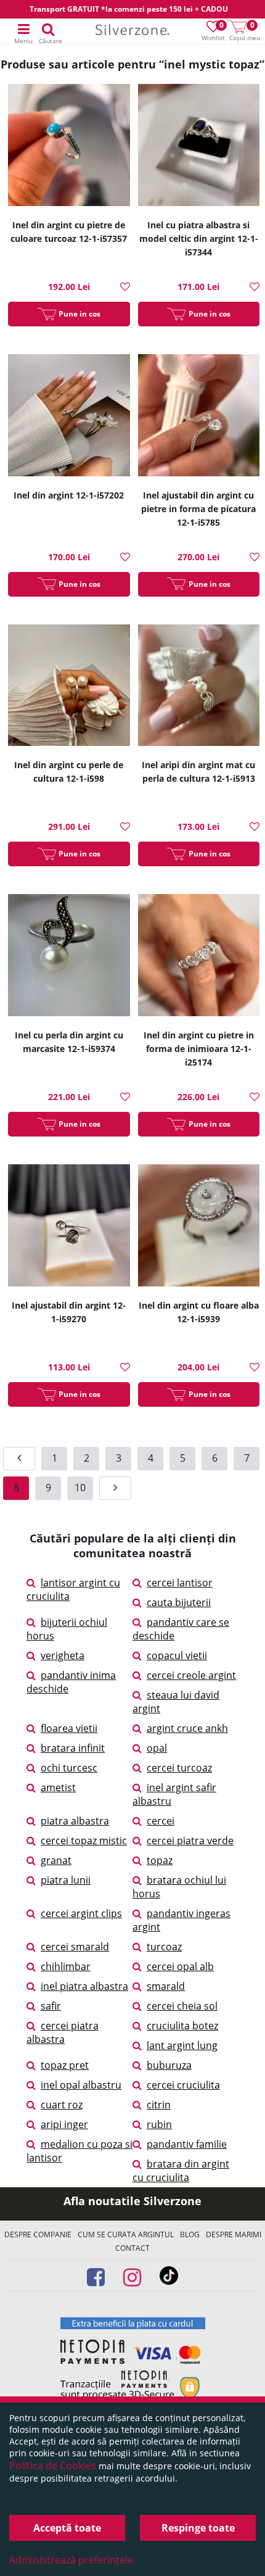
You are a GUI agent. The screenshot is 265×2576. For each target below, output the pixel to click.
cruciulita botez (182, 2026)
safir (51, 2006)
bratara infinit (73, 1748)
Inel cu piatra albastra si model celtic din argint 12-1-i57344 (199, 238)
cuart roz (62, 2105)
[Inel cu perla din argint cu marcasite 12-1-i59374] (69, 957)
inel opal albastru (81, 2085)
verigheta (63, 1655)
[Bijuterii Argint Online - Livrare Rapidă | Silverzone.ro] (132, 32)
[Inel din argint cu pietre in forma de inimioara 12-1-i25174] (199, 957)
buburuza (169, 2065)
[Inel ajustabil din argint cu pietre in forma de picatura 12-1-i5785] (199, 417)
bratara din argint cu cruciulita (181, 2171)
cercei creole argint (191, 1675)
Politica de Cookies (53, 2466)
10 (80, 1488)
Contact (132, 2248)
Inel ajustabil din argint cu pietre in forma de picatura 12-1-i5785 (198, 509)
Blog (190, 2234)
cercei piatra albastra (63, 2032)
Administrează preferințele (71, 2560)
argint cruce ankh (187, 1728)
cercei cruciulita (183, 2085)
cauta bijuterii (179, 1602)
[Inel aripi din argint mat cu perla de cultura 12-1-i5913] (199, 687)
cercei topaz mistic (84, 1841)
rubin (159, 2124)
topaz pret (65, 2065)
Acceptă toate (67, 2528)
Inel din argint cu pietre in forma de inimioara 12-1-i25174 (199, 1049)
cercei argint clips (81, 1913)
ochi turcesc (69, 1768)
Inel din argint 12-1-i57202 (69, 495)
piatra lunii (66, 1880)
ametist (58, 1787)
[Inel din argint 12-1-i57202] (69, 417)
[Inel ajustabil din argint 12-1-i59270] (69, 1227)
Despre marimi (234, 2234)
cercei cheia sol (182, 2006)
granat (56, 1860)
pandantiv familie (187, 2144)
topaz (160, 1860)
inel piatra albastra (84, 1986)
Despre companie (38, 2234)
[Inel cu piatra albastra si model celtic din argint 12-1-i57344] (199, 147)
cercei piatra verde (190, 1841)
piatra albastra (75, 1821)
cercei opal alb (180, 1966)
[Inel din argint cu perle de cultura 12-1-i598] (69, 687)
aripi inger (64, 2124)
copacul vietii (177, 1655)
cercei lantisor (180, 1583)
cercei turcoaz (179, 1768)
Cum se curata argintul (126, 2234)
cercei (161, 1821)
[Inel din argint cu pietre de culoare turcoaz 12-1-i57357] (69, 147)
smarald (166, 1986)
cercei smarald (75, 1947)
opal (157, 1748)
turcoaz (164, 1947)
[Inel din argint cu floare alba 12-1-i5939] (199, 1227)
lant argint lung (182, 2045)
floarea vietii (69, 1728)
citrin (159, 2105)
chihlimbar (66, 1966)
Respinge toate (198, 2528)
